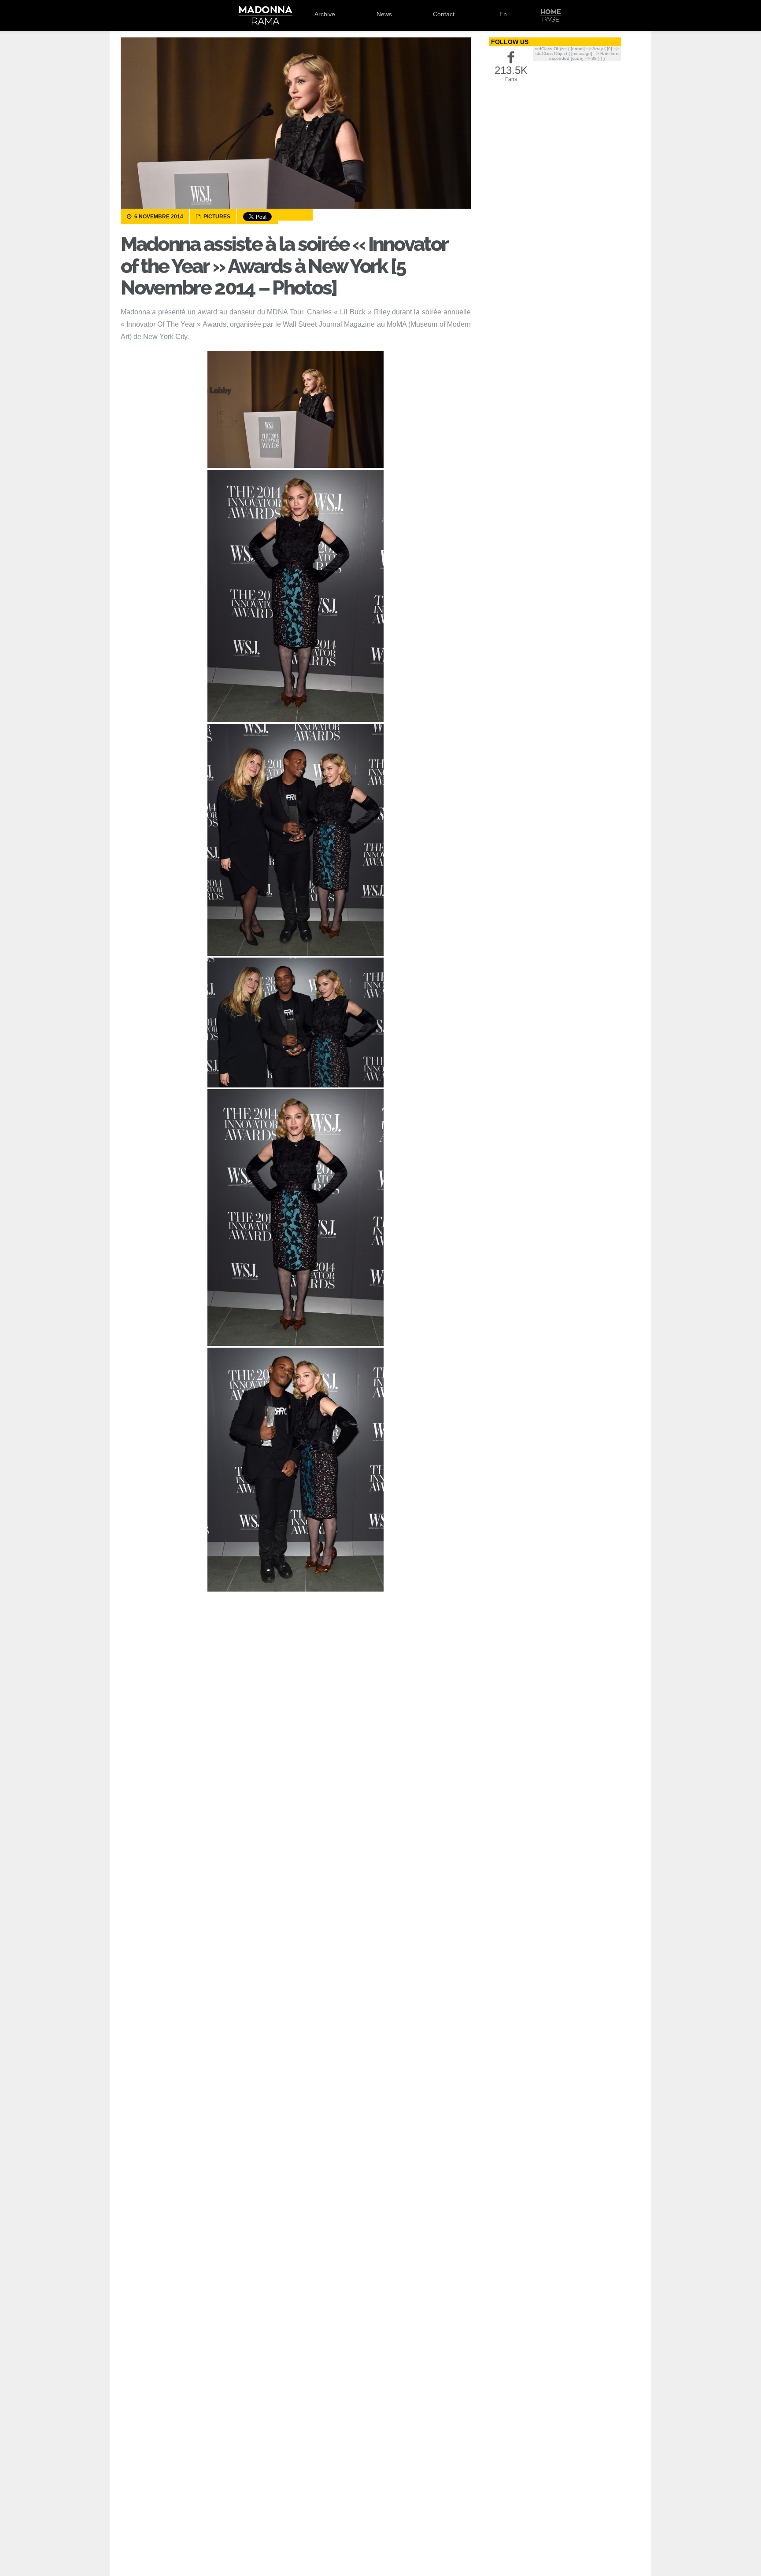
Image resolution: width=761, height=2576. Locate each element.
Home (551, 15)
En (503, 14)
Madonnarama (265, 15)
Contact (444, 14)
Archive (325, 14)
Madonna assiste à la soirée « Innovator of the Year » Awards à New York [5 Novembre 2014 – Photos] (284, 266)
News (384, 14)
